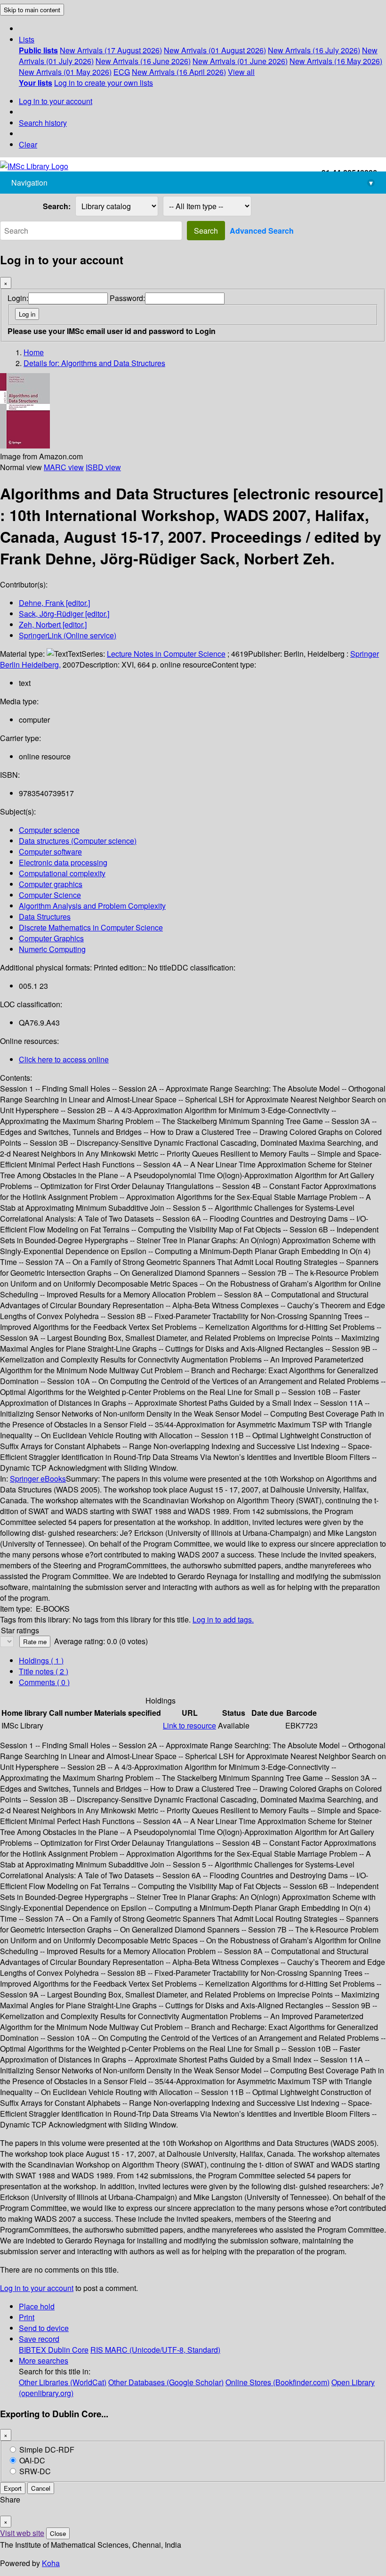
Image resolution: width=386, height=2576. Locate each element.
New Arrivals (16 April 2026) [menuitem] (179, 72)
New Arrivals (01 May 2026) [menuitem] (65, 72)
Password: (127, 298)
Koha (51, 2563)
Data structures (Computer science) (78, 841)
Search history (43, 123)
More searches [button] (44, 2360)
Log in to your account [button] (37, 2288)
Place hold (37, 2306)
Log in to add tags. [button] (223, 1619)
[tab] (44, 1671)
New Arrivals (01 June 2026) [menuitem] (240, 61)
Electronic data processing (63, 862)
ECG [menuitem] (122, 72)
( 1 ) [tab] (41, 1660)
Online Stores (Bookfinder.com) (277, 2382)
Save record (39, 2339)
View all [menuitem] (241, 72)
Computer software (50, 852)
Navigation (192, 183)
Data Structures (45, 917)
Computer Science (50, 895)
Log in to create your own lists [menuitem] (104, 83)
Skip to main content (32, 10)
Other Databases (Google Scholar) (166, 2382)
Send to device (44, 2328)
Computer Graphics (51, 938)
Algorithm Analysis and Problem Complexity (92, 906)
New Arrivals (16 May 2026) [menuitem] (336, 61)
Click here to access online (64, 1059)
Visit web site (22, 2533)
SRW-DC (35, 2471)
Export (13, 2488)
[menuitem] (38, 50)
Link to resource (189, 1725)
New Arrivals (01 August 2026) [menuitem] (215, 50)
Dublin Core (68, 2350)
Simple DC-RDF (47, 2450)
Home (34, 352)
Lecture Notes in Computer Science (166, 654)
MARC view (64, 467)
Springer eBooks (38, 1479)
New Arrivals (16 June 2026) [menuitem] (143, 61)
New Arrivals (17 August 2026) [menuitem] (111, 50)
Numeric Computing (52, 949)
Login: (18, 298)
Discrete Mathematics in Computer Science (91, 927)
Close (58, 2533)
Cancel (41, 2488)
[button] (27, 39)
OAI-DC (32, 2460)
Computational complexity (62, 873)
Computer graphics (51, 884)
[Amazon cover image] (25, 445)
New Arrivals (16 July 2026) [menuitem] (314, 50)
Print (27, 2317)
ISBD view (103, 467)
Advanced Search (262, 231)
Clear (28, 144)
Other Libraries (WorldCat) (63, 2382)
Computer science (49, 830)
